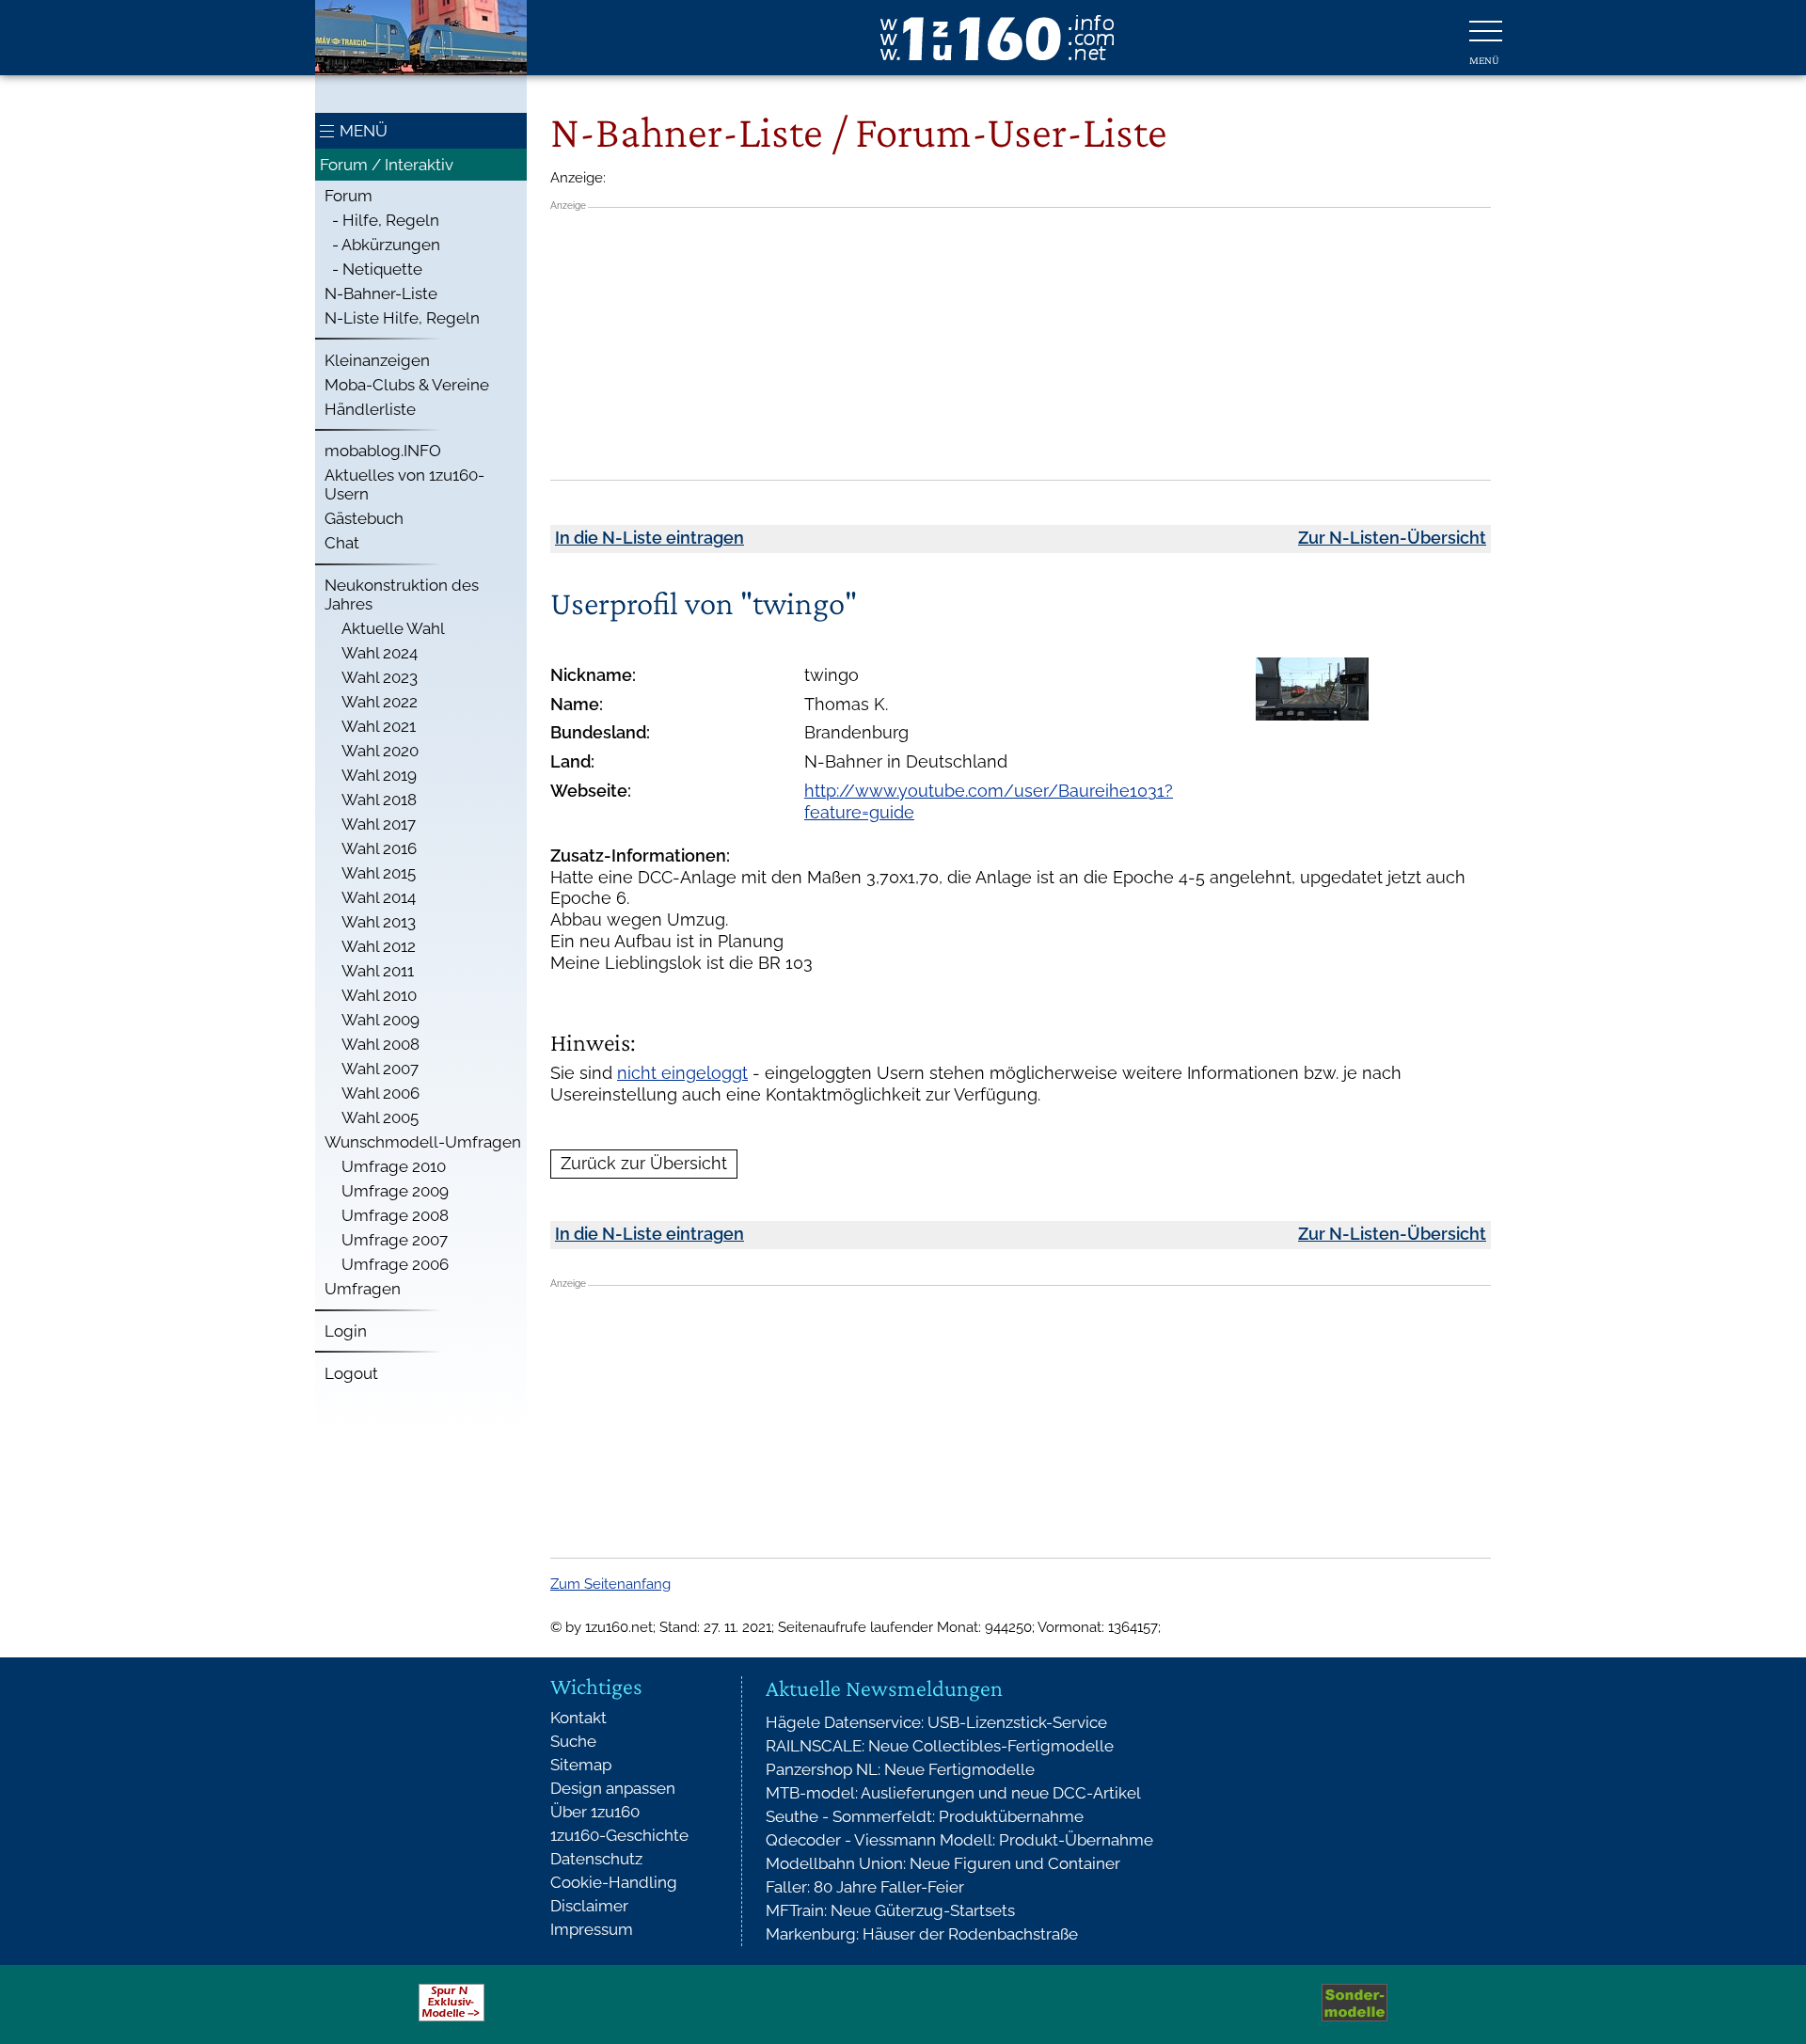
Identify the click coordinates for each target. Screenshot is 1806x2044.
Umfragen (363, 1289)
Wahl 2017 (379, 824)
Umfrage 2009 (395, 1191)
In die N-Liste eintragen (650, 538)
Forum (349, 196)
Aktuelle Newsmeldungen (884, 1688)
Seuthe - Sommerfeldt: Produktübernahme (925, 1816)
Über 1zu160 (595, 1812)
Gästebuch (364, 518)
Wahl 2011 (378, 971)
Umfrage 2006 (395, 1264)
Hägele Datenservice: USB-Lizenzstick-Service (936, 1722)
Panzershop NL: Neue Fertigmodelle (900, 1769)
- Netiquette (373, 269)
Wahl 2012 (379, 946)
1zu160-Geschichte (619, 1835)
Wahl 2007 (380, 1069)
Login (346, 1331)
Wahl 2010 (379, 995)
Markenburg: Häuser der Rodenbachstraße (922, 1934)
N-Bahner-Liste (381, 293)
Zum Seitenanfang (610, 1584)
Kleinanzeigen (377, 360)
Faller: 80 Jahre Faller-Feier (865, 1887)
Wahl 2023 (380, 677)
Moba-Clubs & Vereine (407, 385)
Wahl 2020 (380, 751)
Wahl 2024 (380, 653)
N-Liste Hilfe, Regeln (402, 318)
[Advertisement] (1021, 343)
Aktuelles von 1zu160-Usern (404, 484)
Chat (342, 543)
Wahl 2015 (379, 873)
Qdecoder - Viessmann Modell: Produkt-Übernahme (959, 1840)
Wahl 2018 (379, 800)
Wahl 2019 (379, 775)
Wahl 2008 (380, 1044)
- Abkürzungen (382, 245)
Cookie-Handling (614, 1882)
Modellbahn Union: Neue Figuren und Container (943, 1863)
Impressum (592, 1929)
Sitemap (581, 1765)
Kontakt (578, 1718)
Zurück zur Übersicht (644, 1163)
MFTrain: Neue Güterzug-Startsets (890, 1910)
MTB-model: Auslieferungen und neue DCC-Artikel (953, 1793)
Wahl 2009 (380, 1020)
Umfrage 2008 (395, 1215)
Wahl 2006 (380, 1093)
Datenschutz (596, 1859)
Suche (573, 1741)
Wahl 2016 (379, 848)
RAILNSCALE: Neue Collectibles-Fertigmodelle (940, 1746)
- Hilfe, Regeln (382, 220)
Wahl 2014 (379, 897)
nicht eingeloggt (682, 1073)
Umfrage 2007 (395, 1240)
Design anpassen (613, 1788)
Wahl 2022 (380, 702)
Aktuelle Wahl (393, 628)
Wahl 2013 (379, 922)
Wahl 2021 (379, 726)
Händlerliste (370, 409)
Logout (351, 1373)
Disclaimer (589, 1906)
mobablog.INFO (383, 451)
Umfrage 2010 (394, 1166)
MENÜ (364, 131)
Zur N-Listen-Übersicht (1392, 538)
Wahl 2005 (380, 1117)
